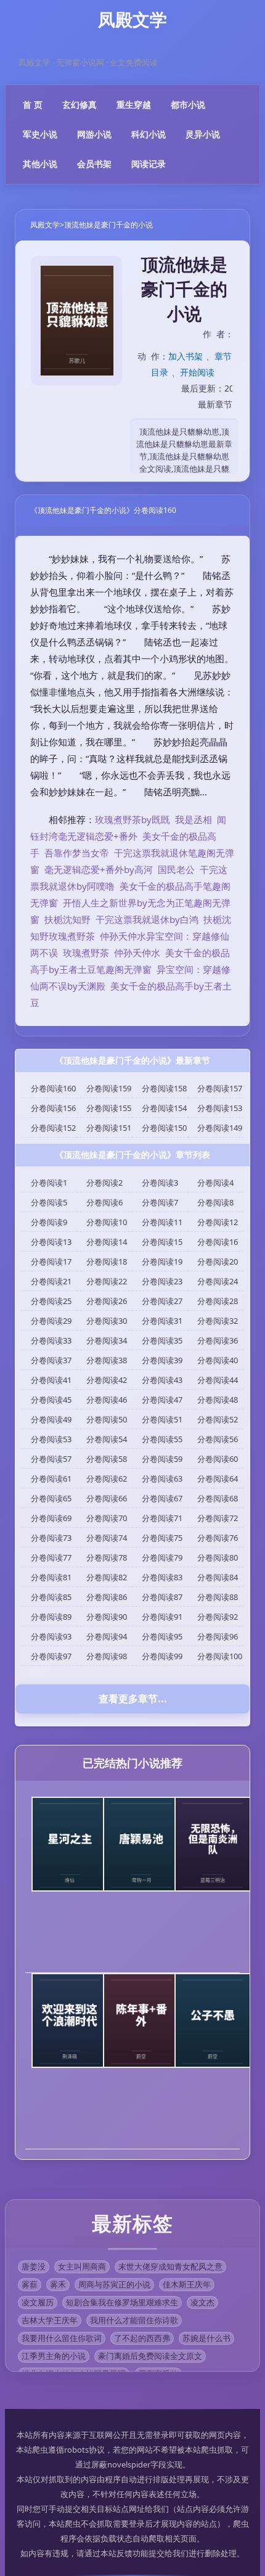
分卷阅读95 (162, 1636)
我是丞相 (194, 819)
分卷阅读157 (220, 1088)
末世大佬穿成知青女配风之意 (170, 2266)
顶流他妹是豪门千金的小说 (108, 225)
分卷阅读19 (162, 1261)
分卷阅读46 (107, 1400)
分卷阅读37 (51, 1360)
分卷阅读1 (49, 1183)
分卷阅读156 (53, 1108)
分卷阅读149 (220, 1128)
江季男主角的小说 (54, 2356)
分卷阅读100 (220, 1656)
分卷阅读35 (162, 1340)
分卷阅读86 (107, 1597)
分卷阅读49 (51, 1419)
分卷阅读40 (218, 1360)
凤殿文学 (45, 225)
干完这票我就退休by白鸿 (147, 919)
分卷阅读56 (218, 1439)
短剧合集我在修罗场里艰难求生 (122, 2302)
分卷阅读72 (218, 1518)
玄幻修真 (79, 105)
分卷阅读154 (164, 1108)
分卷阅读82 (107, 1577)
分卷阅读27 (162, 1301)
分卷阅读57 (51, 1459)
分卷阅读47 (162, 1400)
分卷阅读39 (162, 1360)
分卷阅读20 (218, 1261)
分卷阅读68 (218, 1498)
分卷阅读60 (218, 1459)
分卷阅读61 (51, 1479)
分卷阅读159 (109, 1088)
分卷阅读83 (162, 1577)
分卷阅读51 (162, 1419)
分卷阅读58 (107, 1459)
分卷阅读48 (218, 1400)
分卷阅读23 (162, 1281)
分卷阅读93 (51, 1636)
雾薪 (30, 2284)
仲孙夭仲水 (137, 953)
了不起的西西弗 (142, 2338)
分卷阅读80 (218, 1557)
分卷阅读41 (51, 1380)
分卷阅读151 (109, 1128)
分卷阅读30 (107, 1321)
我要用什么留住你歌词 (62, 2338)
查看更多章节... (133, 1699)
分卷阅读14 (107, 1242)
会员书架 (94, 164)
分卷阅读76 (218, 1538)
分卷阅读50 (107, 1419)
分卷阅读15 (162, 1242)
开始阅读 (197, 372)
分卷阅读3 (160, 1183)
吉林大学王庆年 (50, 2320)
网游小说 (94, 134)
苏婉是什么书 (206, 2338)
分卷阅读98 (107, 1656)
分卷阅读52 (218, 1419)
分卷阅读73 (51, 1538)
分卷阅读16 (218, 1242)
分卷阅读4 (215, 1183)
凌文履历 (38, 2302)
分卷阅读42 (107, 1380)
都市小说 (188, 105)
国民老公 (176, 869)
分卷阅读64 (218, 1479)
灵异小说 (203, 134)
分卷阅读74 (107, 1538)
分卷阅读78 (107, 1557)
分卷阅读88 (218, 1597)
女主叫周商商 (82, 2266)
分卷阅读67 (162, 1498)
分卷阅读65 (51, 1498)
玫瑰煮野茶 (86, 953)
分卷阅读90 (107, 1617)
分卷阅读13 (51, 1242)
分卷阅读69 (51, 1518)
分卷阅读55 (162, 1439)
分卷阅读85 (51, 1597)
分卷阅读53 (51, 1439)
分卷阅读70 (107, 1518)
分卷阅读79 (162, 1557)
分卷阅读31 (162, 1321)
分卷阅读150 (164, 1128)
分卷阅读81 (51, 1577)
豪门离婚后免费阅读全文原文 (150, 2356)
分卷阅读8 (215, 1202)
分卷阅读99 (162, 1656)
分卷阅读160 (53, 1088)
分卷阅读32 (218, 1321)
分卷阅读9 (49, 1222)
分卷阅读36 (218, 1340)
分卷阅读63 (162, 1479)
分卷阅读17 (51, 1261)
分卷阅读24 (218, 1281)
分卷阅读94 (107, 1636)
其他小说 (40, 164)
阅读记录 (149, 164)
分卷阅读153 (220, 1108)
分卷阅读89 (51, 1617)
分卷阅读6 (104, 1202)
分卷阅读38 (107, 1360)
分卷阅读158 (164, 1088)
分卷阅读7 (160, 1202)
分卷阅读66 (107, 1498)
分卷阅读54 (107, 1439)
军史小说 (40, 134)
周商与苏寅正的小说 (114, 2284)
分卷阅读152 (53, 1128)
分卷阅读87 (162, 1597)
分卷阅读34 (107, 1340)
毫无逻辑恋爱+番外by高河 (99, 869)
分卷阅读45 (51, 1400)
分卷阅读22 (107, 1281)
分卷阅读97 (51, 1656)
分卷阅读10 (107, 1222)
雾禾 (58, 2284)
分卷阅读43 (162, 1380)
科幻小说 (149, 134)
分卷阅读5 (49, 1202)
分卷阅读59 (162, 1459)
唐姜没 (34, 2266)
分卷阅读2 (104, 1183)
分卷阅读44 (218, 1380)
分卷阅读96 (218, 1636)
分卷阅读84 (218, 1577)
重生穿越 (134, 105)
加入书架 (185, 356)
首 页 (33, 105)
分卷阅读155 (109, 1108)
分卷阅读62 (107, 1479)
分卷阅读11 (162, 1222)
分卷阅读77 (51, 1557)
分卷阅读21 (51, 1281)
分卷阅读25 (51, 1301)
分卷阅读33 (51, 1340)
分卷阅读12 (218, 1222)
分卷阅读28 (218, 1301)
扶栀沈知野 (67, 919)
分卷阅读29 (51, 1321)
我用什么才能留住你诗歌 (134, 2320)
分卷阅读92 (218, 1617)
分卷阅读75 (162, 1538)
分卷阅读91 (162, 1617)
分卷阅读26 (107, 1301)
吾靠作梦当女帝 (77, 853)
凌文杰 (202, 2302)
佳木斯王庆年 (187, 2284)
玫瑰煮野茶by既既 (132, 819)
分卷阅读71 (162, 1518)
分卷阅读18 (107, 1261)
